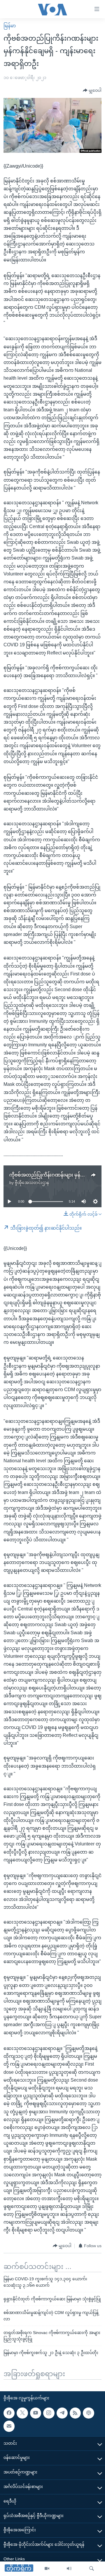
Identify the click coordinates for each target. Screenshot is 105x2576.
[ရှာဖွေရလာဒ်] (92, 2569)
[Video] (47, 2569)
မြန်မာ (10, 26)
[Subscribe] (9, 2426)
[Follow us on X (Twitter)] (22, 2413)
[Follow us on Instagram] (49, 2413)
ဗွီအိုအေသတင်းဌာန (32, 1183)
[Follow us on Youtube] (36, 2413)
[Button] (92, 91)
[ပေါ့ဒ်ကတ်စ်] (88, 2413)
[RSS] (75, 2413)
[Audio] (69, 2569)
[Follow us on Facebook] (9, 2413)
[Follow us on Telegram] (62, 2413)
